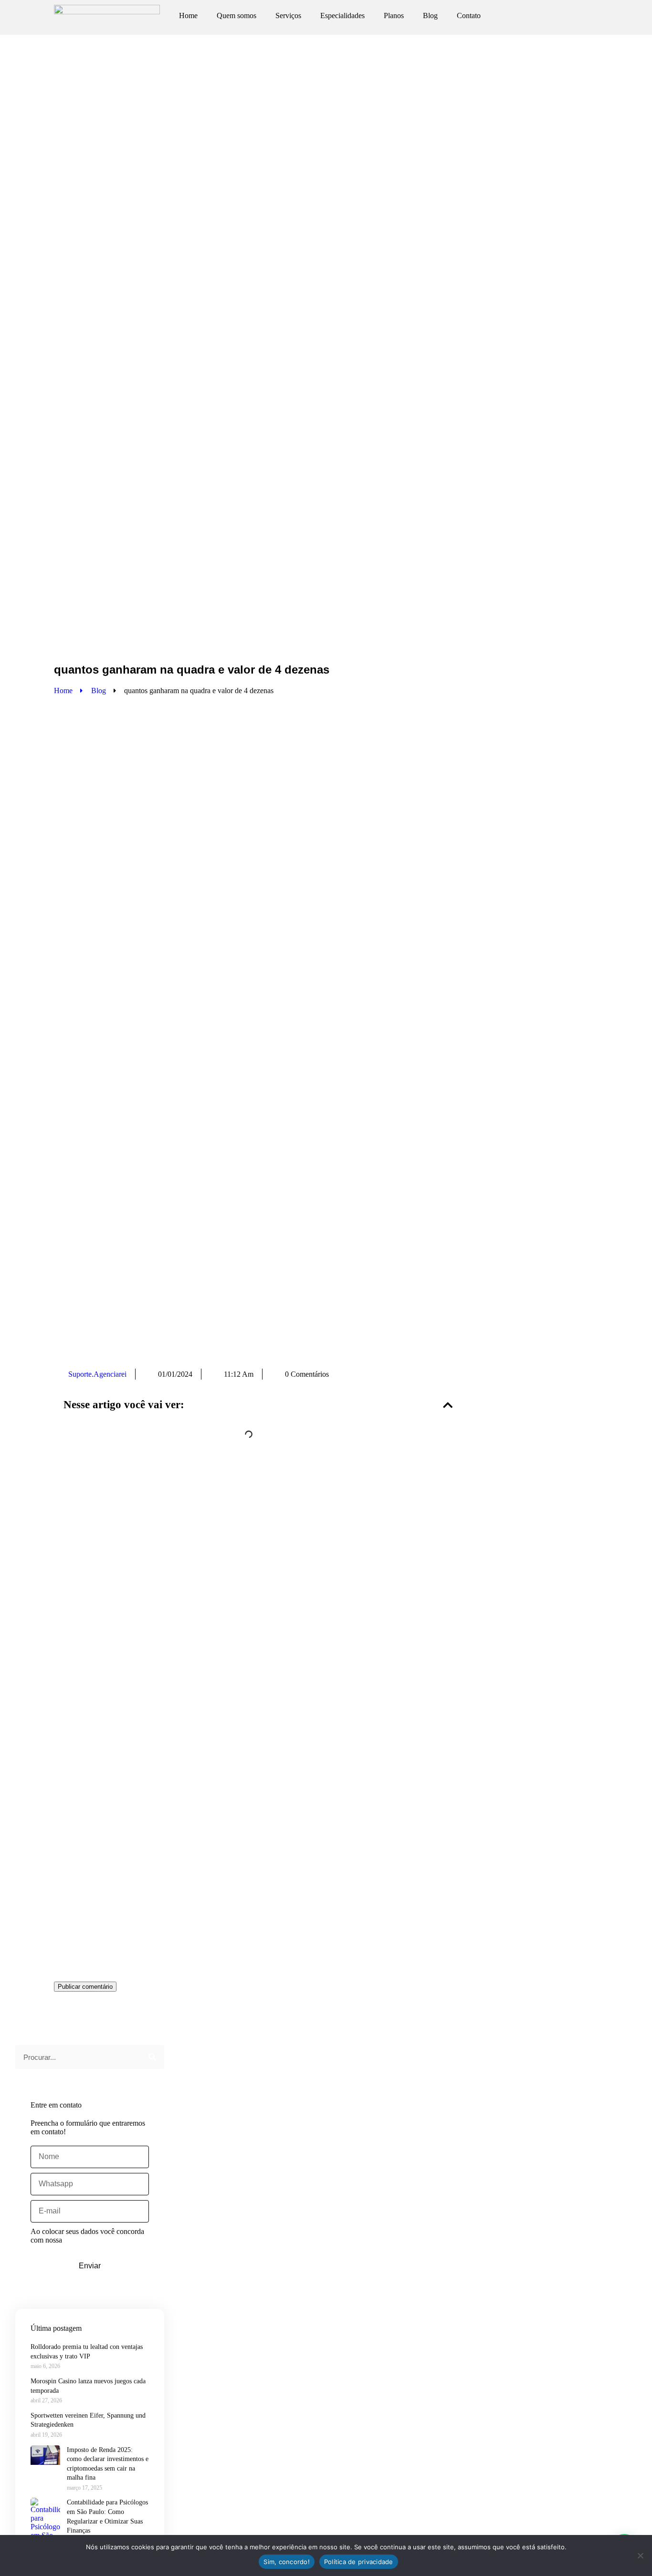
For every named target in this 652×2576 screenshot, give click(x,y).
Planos (394, 16)
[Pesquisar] (152, 2057)
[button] (448, 1405)
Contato (469, 16)
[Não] (640, 2555)
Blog (430, 16)
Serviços (288, 16)
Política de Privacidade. (99, 2240)
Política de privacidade (359, 2562)
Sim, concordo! (287, 2562)
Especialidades (342, 16)
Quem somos (237, 16)
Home (188, 16)
